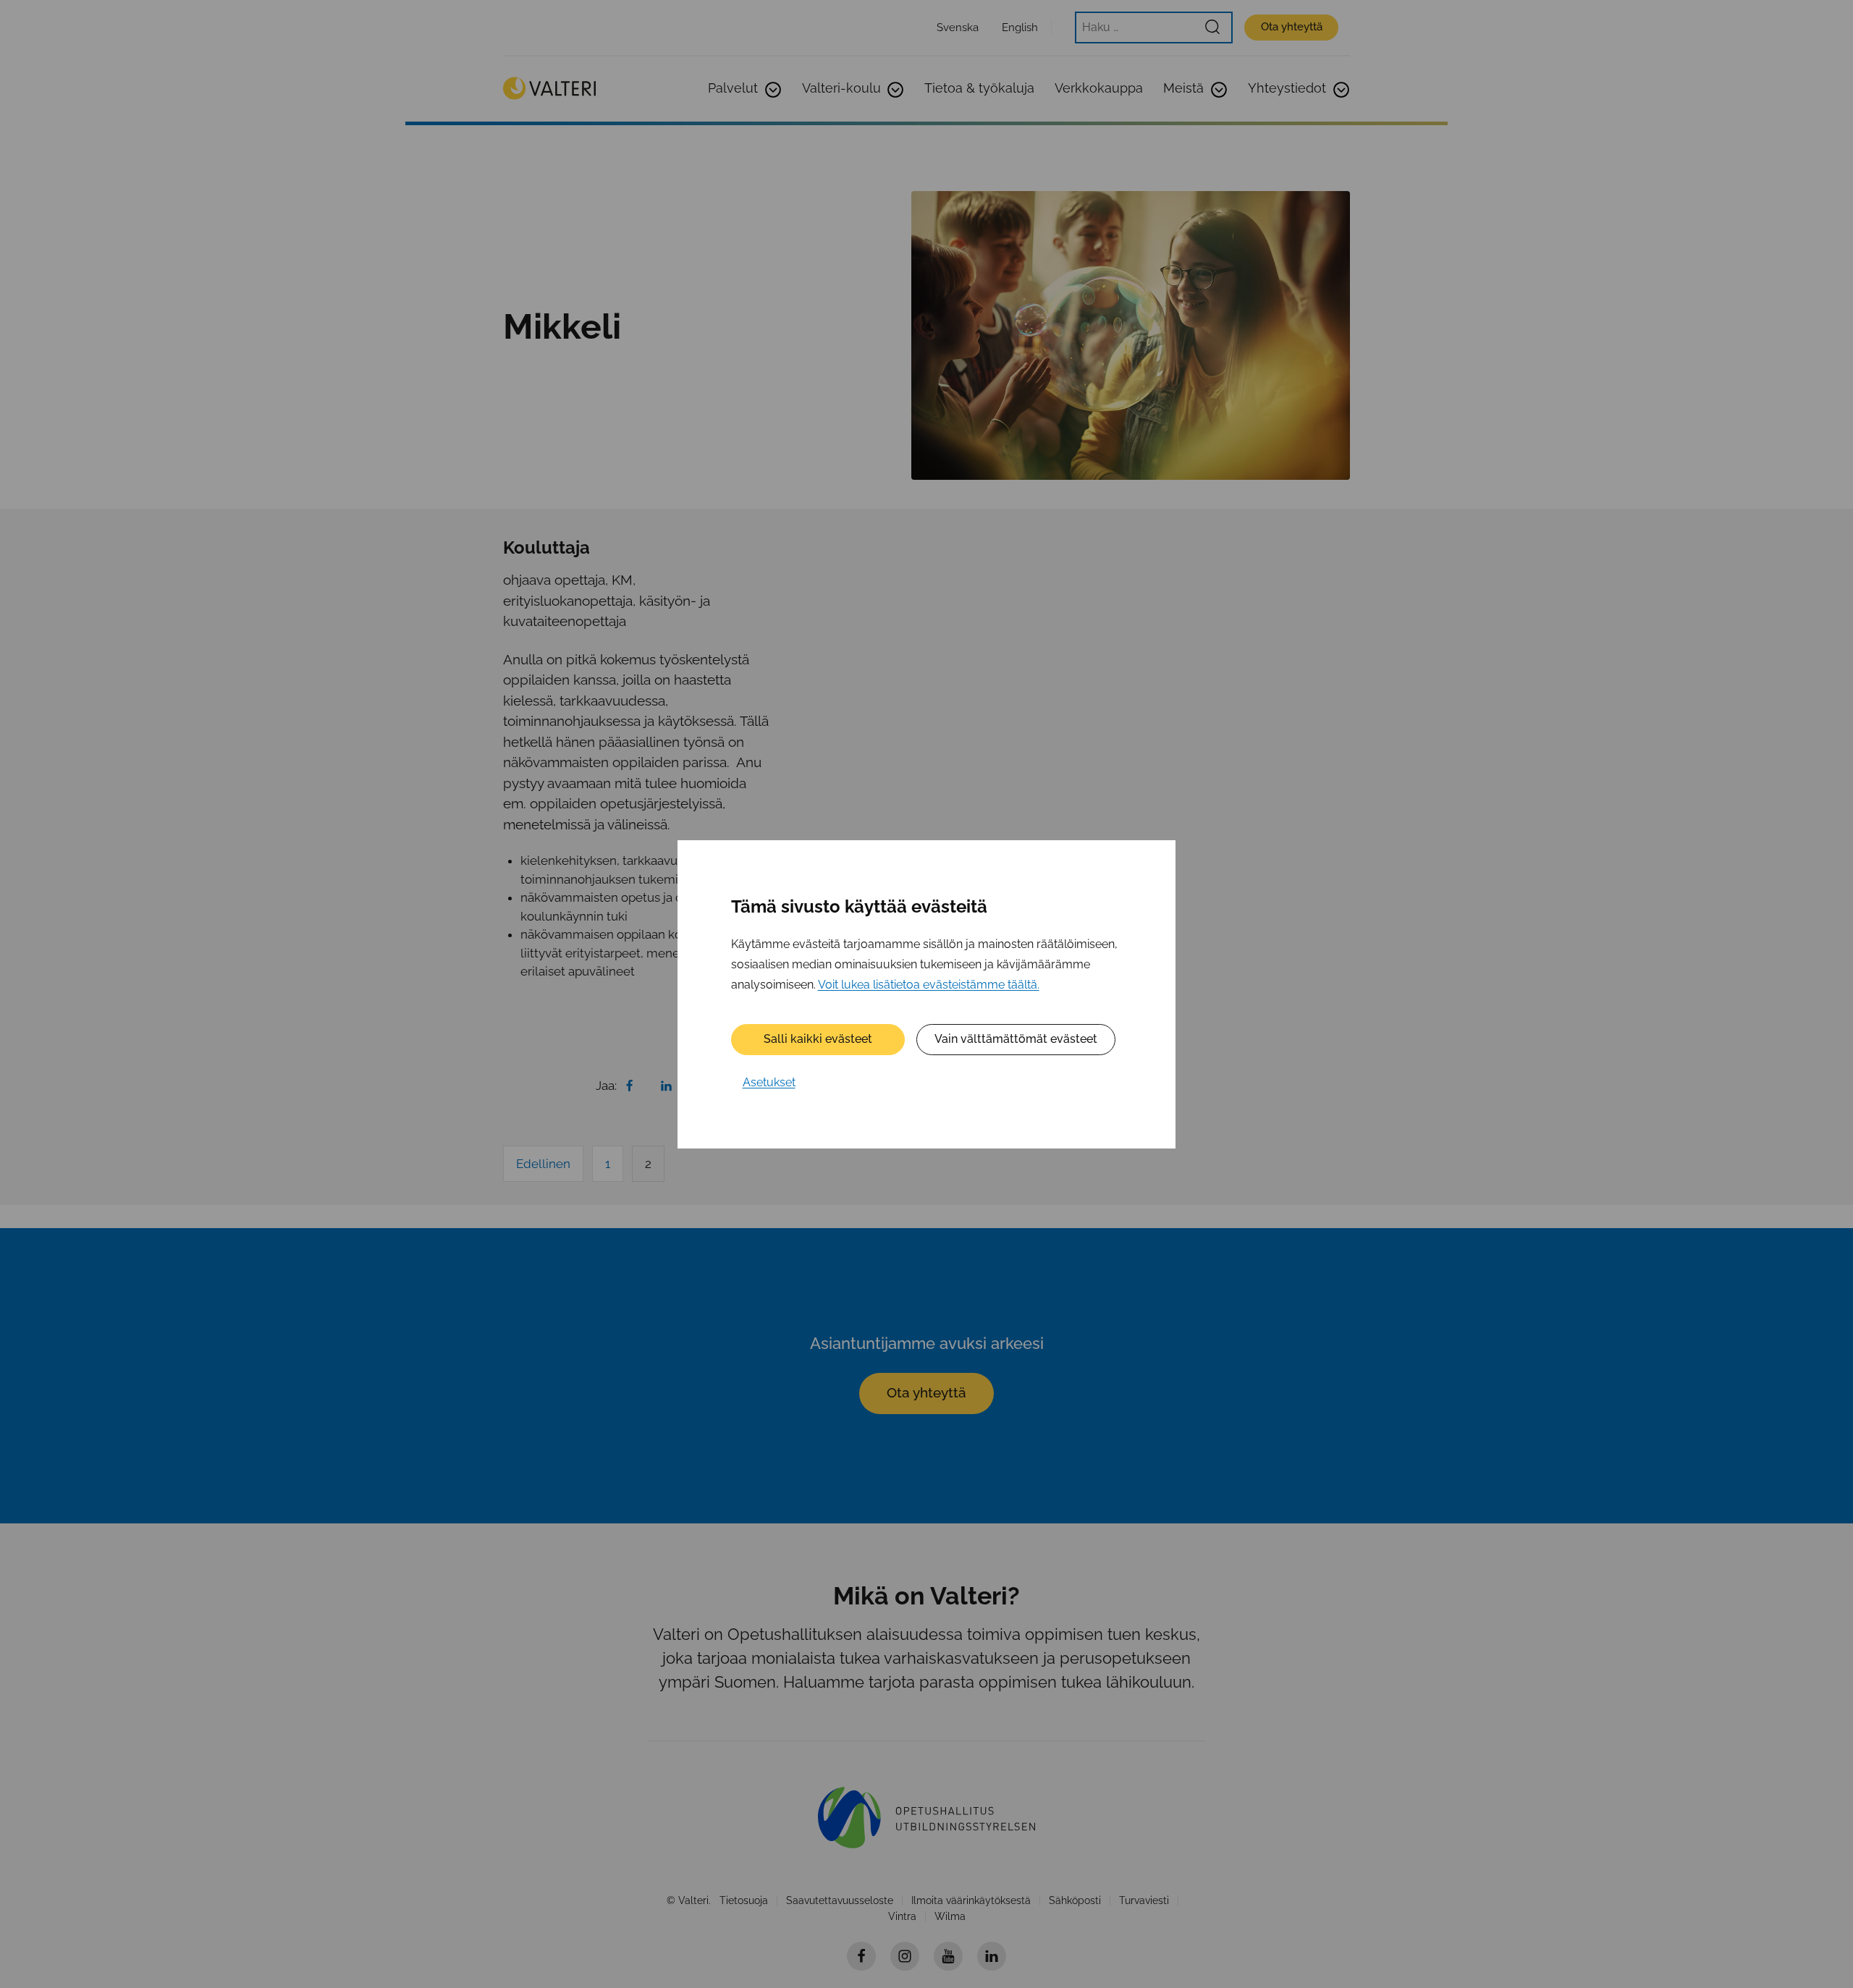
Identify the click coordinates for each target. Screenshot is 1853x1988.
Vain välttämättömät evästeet (1016, 1039)
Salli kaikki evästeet (818, 1039)
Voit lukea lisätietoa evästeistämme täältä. (929, 984)
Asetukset (769, 1082)
